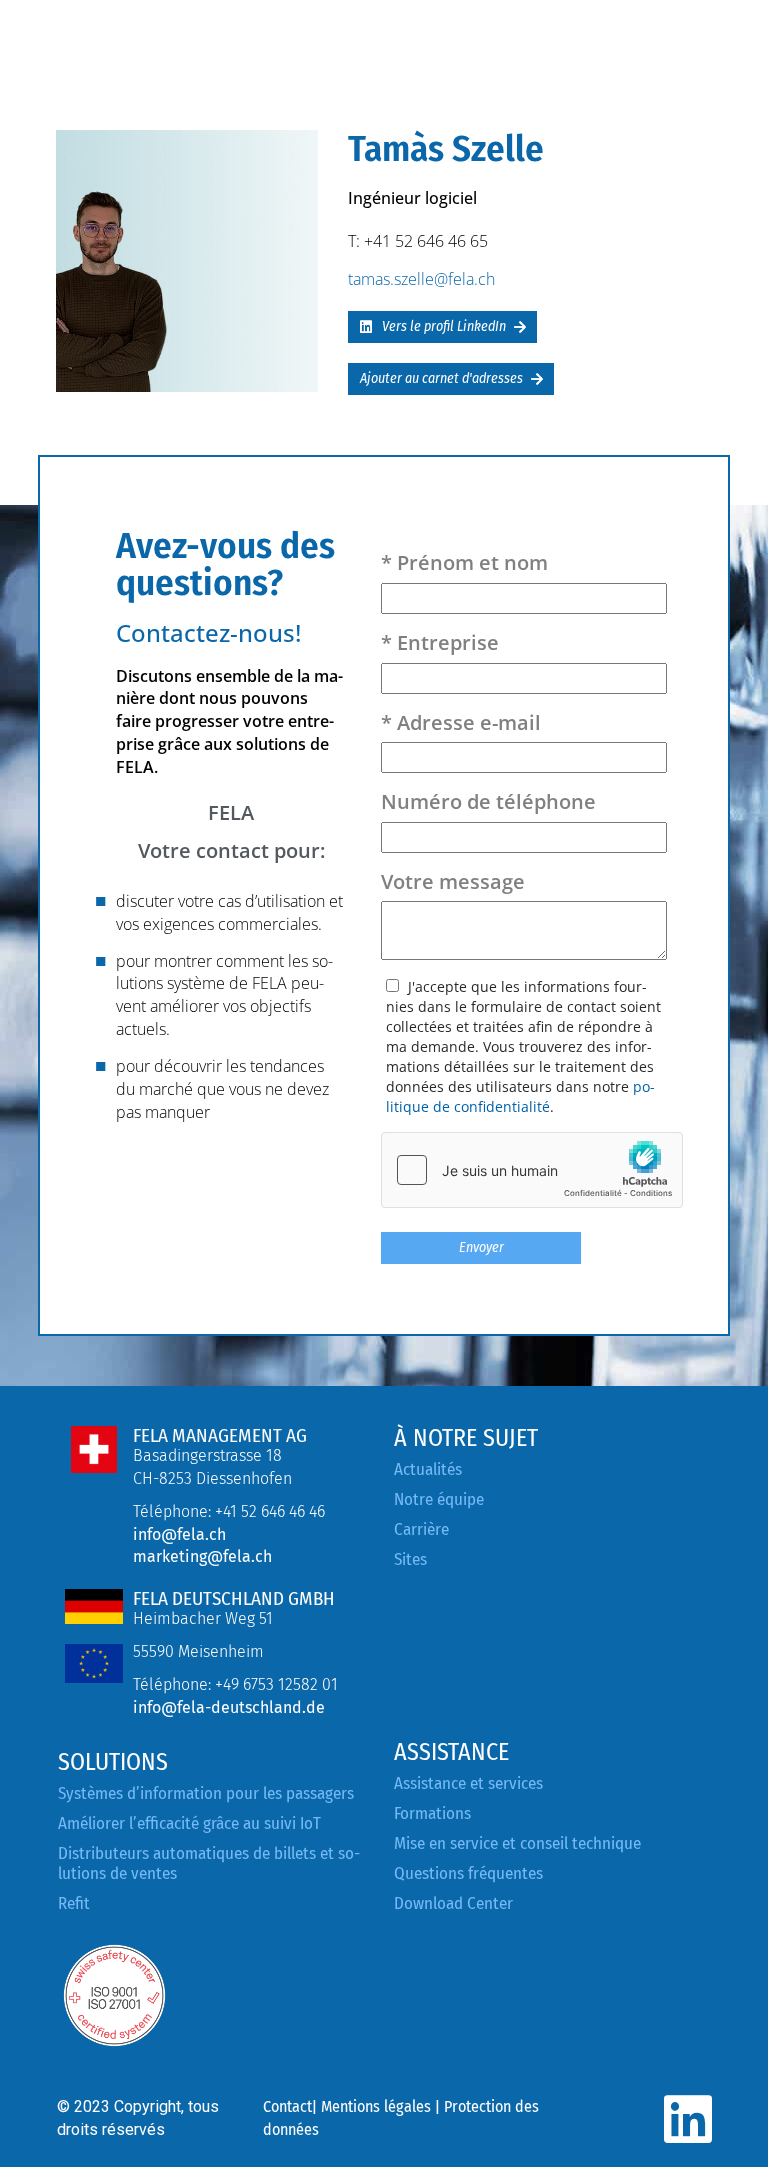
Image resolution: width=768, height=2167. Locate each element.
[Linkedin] (687, 2119)
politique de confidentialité (520, 1096)
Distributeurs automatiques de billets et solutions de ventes (209, 1863)
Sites (410, 1559)
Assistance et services (468, 1783)
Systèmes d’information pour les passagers (206, 1793)
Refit (74, 1903)
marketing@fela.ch (202, 1556)
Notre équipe (439, 1499)
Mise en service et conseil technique (517, 1843)
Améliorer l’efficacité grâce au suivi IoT (189, 1823)
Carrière (421, 1529)
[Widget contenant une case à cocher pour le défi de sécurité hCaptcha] (532, 1170)
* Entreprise (440, 642)
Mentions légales (376, 2106)
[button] (442, 327)
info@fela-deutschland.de (229, 1707)
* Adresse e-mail (461, 722)
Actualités (428, 1469)
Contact (287, 2106)
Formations (432, 1813)
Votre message (453, 881)
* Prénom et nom (464, 562)
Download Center (453, 1903)
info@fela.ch (179, 1534)
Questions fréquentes (468, 1873)
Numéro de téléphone (488, 801)
